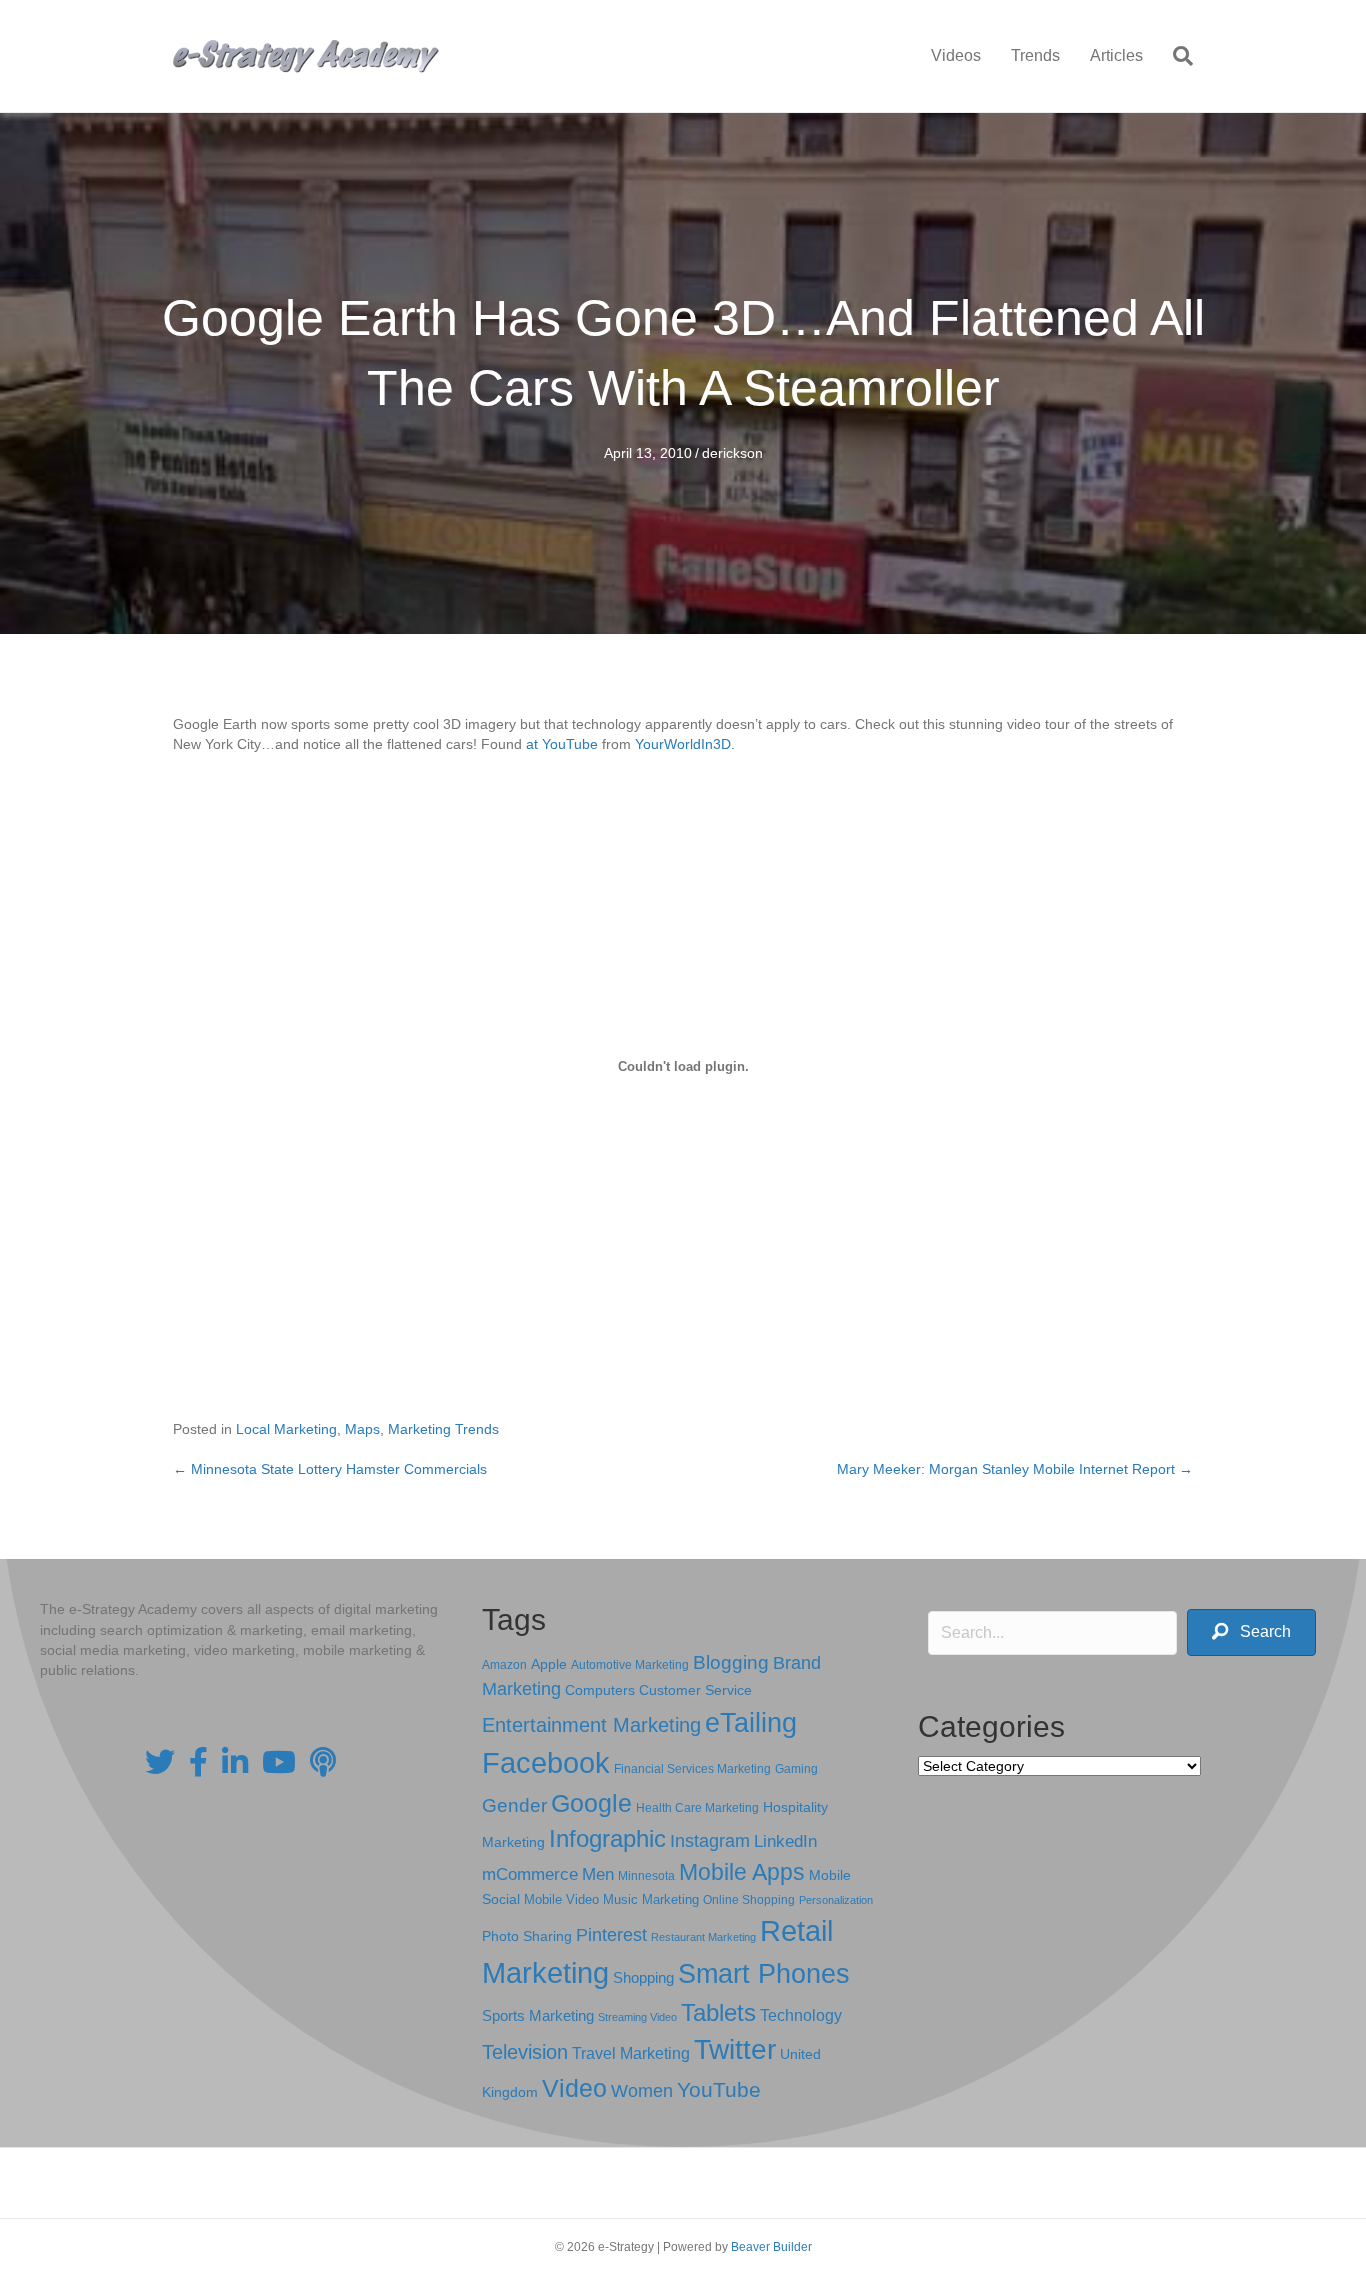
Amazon (504, 1665)
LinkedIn (785, 1841)
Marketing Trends (443, 1429)
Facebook (546, 1762)
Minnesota (646, 1875)
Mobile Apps (742, 1872)
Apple (549, 1664)
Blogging (731, 1662)
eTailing (751, 1722)
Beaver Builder (771, 2247)
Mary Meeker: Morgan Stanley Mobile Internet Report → (1015, 1469)
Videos (956, 55)
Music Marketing (651, 1899)
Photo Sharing (527, 1936)
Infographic (607, 1839)
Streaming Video (637, 2017)
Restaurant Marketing (703, 1937)
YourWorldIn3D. (685, 744)
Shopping (643, 1978)
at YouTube (562, 744)
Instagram (710, 1841)
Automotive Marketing (630, 1665)
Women (642, 2091)
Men (598, 1874)
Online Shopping (749, 1900)
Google (591, 1803)
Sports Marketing (538, 2016)
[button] (1251, 1632)
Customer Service (695, 1690)
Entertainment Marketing (591, 1725)
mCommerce (530, 1874)
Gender (514, 1805)
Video (574, 2088)
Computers (600, 1690)
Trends (1035, 55)
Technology (801, 2015)
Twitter (735, 2049)
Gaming (796, 1768)
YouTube (719, 2089)
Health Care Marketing (697, 1808)
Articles (1116, 55)
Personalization (836, 1900)
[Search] (1175, 56)
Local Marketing (286, 1429)
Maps (362, 1429)
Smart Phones (764, 1974)
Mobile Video (561, 1899)
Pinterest (611, 1935)
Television (525, 2052)
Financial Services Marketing (692, 1769)
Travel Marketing (631, 2053)
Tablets (718, 2012)
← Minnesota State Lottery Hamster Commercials (330, 1469)
